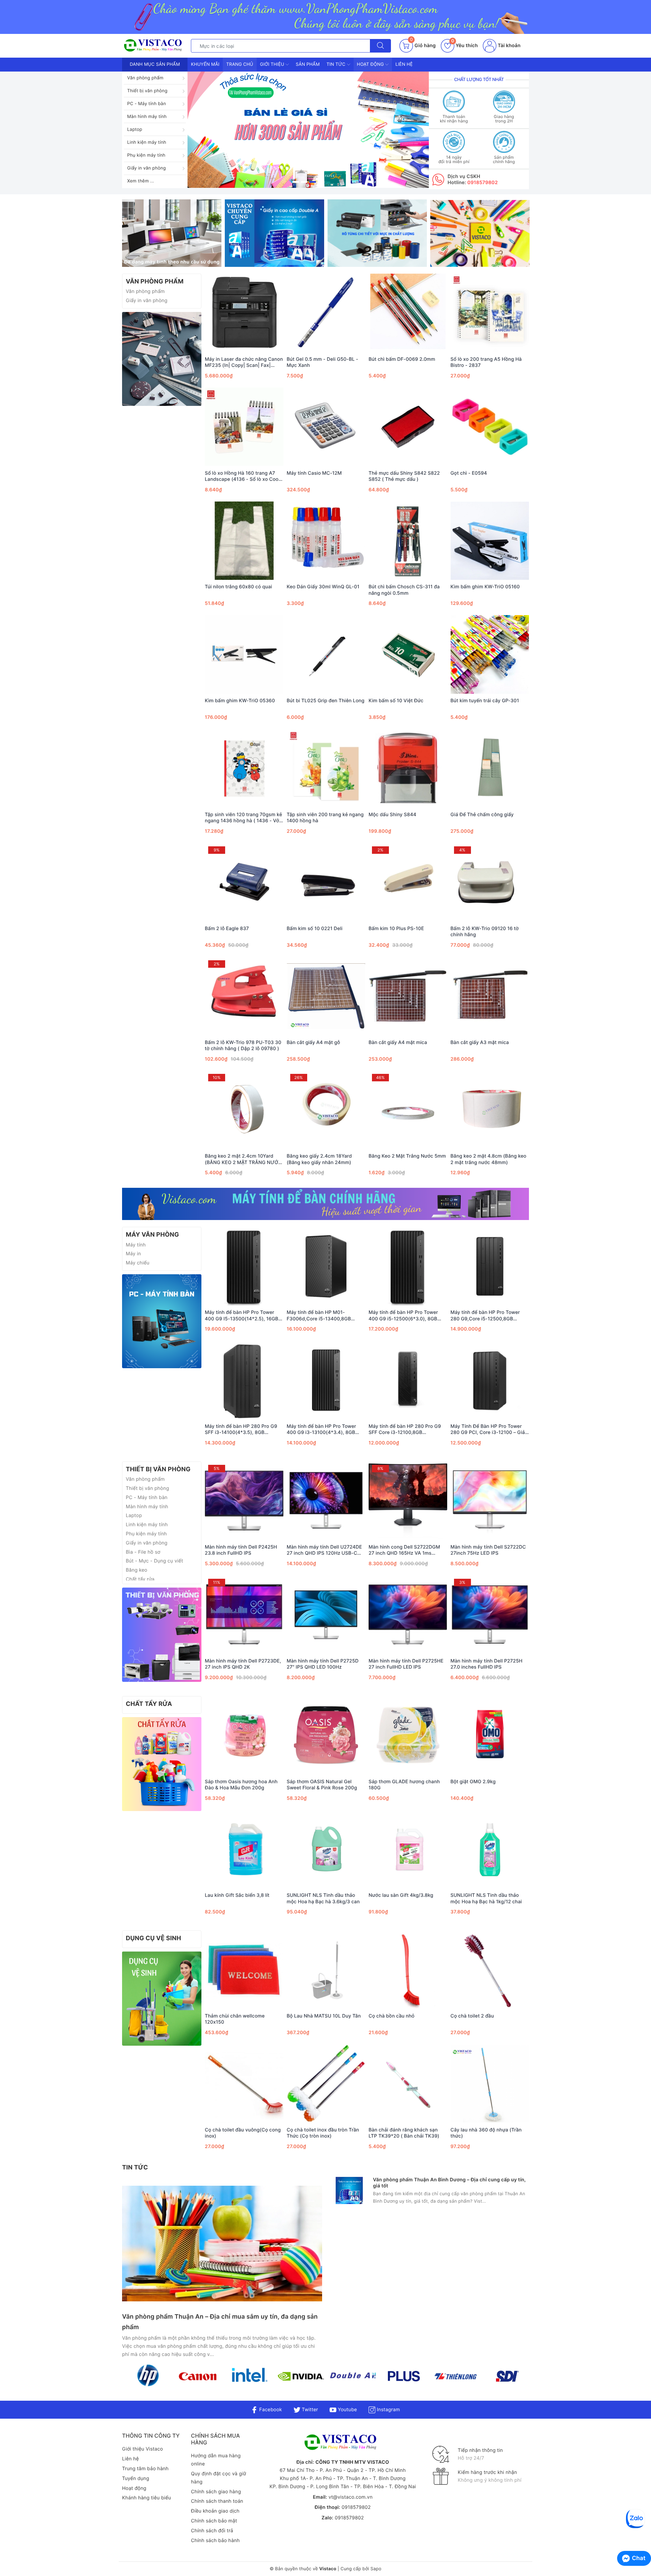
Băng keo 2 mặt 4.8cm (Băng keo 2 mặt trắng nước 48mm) (489, 1159)
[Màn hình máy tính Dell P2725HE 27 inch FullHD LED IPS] (408, 1615)
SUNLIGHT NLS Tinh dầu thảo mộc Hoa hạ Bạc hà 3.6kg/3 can (323, 1898)
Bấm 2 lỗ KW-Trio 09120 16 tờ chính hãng (485, 932)
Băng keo (136, 1570)
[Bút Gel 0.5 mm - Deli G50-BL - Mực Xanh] (326, 313)
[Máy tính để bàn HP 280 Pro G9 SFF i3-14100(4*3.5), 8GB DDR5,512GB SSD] (244, 1380)
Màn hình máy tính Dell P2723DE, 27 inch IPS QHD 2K (243, 1664)
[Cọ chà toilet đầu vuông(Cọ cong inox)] (244, 2084)
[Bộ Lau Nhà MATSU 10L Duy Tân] (326, 1970)
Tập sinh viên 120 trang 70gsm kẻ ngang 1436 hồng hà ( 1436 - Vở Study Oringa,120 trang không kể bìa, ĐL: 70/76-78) (243, 818)
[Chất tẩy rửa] (162, 1764)
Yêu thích (465, 46)
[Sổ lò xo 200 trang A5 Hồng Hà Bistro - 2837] (490, 313)
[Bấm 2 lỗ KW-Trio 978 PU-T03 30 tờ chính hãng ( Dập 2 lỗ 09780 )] (244, 996)
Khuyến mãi (205, 64)
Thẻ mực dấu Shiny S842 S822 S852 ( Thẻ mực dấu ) (404, 476)
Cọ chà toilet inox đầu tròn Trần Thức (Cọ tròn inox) (323, 2133)
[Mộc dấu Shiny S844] (408, 768)
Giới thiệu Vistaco (143, 2449)
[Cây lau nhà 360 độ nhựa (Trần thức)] (490, 2084)
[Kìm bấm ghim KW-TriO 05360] (244, 654)
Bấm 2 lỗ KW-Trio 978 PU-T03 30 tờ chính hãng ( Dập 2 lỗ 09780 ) (243, 1046)
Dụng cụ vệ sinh (153, 1938)
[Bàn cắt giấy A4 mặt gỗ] (326, 996)
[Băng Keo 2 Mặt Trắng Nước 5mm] (408, 1110)
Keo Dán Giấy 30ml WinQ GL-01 (323, 587)
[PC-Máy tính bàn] (162, 1321)
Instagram (388, 2410)
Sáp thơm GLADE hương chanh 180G (404, 1785)
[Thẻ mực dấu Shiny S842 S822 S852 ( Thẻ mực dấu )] (408, 427)
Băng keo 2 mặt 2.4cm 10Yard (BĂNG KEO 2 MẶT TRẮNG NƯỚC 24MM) (243, 1159)
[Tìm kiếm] (380, 46)
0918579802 (482, 183)
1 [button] (296, 182)
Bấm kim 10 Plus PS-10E (396, 929)
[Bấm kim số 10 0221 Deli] (326, 882)
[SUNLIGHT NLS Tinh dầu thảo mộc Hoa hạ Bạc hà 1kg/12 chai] (490, 1849)
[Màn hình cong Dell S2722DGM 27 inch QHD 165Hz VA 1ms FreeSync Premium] (408, 1501)
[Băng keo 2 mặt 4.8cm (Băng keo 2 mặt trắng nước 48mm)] (490, 1110)
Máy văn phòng (152, 1235)
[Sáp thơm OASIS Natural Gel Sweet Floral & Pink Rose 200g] (326, 1735)
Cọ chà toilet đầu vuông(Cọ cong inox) (243, 2133)
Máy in (133, 1254)
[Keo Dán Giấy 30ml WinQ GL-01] (326, 540)
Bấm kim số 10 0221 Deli (315, 929)
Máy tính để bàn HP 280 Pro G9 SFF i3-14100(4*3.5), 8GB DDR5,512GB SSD (241, 1430)
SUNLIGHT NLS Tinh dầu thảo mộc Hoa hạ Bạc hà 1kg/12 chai (486, 1898)
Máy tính (136, 1245)
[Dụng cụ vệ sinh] (162, 1998)
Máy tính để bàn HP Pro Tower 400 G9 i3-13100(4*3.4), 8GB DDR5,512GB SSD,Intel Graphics (324, 1430)
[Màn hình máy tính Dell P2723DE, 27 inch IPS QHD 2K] (244, 1615)
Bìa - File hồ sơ (143, 1552)
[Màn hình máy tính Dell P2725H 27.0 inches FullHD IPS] (490, 1615)
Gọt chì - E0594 (469, 473)
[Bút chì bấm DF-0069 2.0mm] (408, 313)
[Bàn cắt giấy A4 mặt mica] (408, 996)
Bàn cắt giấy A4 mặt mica (398, 1043)
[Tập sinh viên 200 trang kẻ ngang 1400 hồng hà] (326, 768)
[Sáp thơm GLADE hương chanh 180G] (408, 1735)
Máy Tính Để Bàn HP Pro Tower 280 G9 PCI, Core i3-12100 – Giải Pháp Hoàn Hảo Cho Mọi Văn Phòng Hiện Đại (488, 1430)
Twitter (309, 2410)
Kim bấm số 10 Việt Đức (396, 701)
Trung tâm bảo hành (145, 2469)
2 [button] (304, 182)
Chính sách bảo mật (214, 2521)
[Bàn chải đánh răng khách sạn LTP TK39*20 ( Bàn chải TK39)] (408, 2084)
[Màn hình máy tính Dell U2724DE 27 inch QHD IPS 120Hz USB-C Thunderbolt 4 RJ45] (326, 1501)
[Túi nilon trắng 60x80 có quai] (244, 540)
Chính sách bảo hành (215, 2541)
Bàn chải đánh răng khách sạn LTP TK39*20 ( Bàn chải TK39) (404, 2133)
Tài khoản (508, 46)
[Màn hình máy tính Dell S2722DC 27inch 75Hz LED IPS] (490, 1501)
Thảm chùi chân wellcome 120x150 (235, 2019)
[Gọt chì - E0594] (490, 427)
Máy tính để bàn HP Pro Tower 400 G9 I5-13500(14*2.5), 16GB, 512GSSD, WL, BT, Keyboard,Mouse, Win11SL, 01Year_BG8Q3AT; (242, 1316)
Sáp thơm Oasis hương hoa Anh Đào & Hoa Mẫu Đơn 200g (241, 1785)
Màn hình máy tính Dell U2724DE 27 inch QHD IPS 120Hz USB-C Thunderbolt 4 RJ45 (324, 1550)
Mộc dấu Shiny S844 (392, 815)
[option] (308, 130)
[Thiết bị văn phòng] (162, 1635)
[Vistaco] (325, 17)
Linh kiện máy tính (147, 142)
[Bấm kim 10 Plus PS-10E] (408, 882)
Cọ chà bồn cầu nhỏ (391, 2016)
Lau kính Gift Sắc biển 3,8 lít (237, 1895)
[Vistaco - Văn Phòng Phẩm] (162, 359)
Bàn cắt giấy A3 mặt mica (480, 1043)
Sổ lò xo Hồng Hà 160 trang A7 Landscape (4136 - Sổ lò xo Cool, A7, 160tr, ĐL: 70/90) (243, 476)
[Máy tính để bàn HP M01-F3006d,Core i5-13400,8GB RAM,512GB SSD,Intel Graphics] (326, 1266)
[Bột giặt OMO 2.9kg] (490, 1735)
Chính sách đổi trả (212, 2531)
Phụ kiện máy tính (146, 155)
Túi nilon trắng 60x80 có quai (238, 587)
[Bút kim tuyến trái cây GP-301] (490, 654)
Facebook (270, 2410)
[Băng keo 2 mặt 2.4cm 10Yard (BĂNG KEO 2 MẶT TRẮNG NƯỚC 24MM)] (244, 1110)
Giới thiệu (273, 64)
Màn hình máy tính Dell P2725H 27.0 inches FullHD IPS (487, 1664)
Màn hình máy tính (147, 117)
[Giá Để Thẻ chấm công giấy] (490, 768)
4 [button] (321, 182)
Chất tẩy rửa (140, 1579)
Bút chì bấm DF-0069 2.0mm (402, 359)
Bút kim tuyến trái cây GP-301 (485, 701)
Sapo (376, 2569)
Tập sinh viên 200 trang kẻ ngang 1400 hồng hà (325, 818)
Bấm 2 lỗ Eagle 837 (227, 929)
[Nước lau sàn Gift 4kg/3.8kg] (408, 1849)
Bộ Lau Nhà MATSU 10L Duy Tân (324, 2016)
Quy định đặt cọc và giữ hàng (219, 2478)
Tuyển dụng (136, 2479)
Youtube (347, 2410)
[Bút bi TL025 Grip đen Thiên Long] (326, 654)
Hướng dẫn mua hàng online (216, 2460)
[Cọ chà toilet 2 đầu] (490, 1970)
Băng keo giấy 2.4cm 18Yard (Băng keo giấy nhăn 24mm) (319, 1159)
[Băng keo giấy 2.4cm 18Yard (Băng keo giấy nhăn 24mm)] (326, 1110)
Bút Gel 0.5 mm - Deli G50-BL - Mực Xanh (323, 362)
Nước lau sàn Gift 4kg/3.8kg (401, 1895)
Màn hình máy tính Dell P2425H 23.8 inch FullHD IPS (241, 1550)
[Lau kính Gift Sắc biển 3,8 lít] (244, 1849)
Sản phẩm (308, 64)
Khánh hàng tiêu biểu (146, 2498)
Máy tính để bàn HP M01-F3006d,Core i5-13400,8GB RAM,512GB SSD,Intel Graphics (322, 1316)
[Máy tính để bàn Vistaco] (325, 1204)
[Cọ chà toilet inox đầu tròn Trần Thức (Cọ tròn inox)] (326, 2084)
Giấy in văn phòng (146, 168)
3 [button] (313, 182)
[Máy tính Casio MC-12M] (326, 427)
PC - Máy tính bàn (147, 104)
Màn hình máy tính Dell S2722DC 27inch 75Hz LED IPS (488, 1550)
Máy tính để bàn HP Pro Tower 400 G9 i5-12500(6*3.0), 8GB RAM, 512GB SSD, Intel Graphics (406, 1316)
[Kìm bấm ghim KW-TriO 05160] (490, 540)
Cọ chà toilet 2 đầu (472, 2016)
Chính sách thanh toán (217, 2501)
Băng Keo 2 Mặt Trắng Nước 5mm (407, 1156)
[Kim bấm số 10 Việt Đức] (408, 654)
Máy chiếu (138, 1263)
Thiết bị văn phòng (147, 91)
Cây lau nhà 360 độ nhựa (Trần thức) (486, 2133)
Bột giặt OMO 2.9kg (473, 1782)
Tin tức (337, 64)
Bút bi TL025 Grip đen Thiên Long (326, 701)
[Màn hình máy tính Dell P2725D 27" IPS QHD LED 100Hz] (326, 1615)
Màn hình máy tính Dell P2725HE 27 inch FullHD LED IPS (406, 1664)
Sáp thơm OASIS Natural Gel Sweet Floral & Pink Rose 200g (322, 1785)
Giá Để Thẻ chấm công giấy (482, 815)
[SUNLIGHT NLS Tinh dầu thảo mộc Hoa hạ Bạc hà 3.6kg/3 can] (326, 1849)
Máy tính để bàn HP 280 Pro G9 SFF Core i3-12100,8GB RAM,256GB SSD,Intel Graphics (405, 1430)
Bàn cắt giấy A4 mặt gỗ (314, 1043)
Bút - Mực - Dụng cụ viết (154, 1561)
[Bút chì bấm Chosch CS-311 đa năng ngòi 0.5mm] (408, 540)
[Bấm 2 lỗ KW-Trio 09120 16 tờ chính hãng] (490, 882)
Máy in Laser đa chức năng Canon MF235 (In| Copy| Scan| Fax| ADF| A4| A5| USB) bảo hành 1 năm (244, 362)
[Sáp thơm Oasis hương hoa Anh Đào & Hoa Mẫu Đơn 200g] (244, 1735)
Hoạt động (371, 64)
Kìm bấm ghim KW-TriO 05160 (485, 587)
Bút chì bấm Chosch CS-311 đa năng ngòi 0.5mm (404, 590)
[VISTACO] (155, 46)
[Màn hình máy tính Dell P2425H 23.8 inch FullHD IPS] (244, 1501)
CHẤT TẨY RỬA (149, 1704)
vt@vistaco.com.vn (351, 2497)
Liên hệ (404, 64)
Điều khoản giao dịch (215, 2511)
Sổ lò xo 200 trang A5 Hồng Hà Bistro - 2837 (486, 362)
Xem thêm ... (141, 181)
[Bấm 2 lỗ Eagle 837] (244, 882)
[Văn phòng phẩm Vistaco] (308, 130)
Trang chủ (240, 64)
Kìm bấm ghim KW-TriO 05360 (240, 701)
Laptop (135, 130)
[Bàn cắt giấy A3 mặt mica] (490, 996)
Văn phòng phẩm (145, 78)
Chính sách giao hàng (216, 2492)
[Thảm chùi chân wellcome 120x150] (244, 1970)
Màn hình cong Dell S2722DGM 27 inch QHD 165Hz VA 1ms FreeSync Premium (404, 1550)
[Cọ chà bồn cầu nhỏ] (408, 1970)
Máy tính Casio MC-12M (314, 473)
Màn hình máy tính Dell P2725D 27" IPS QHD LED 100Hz (323, 1664)
